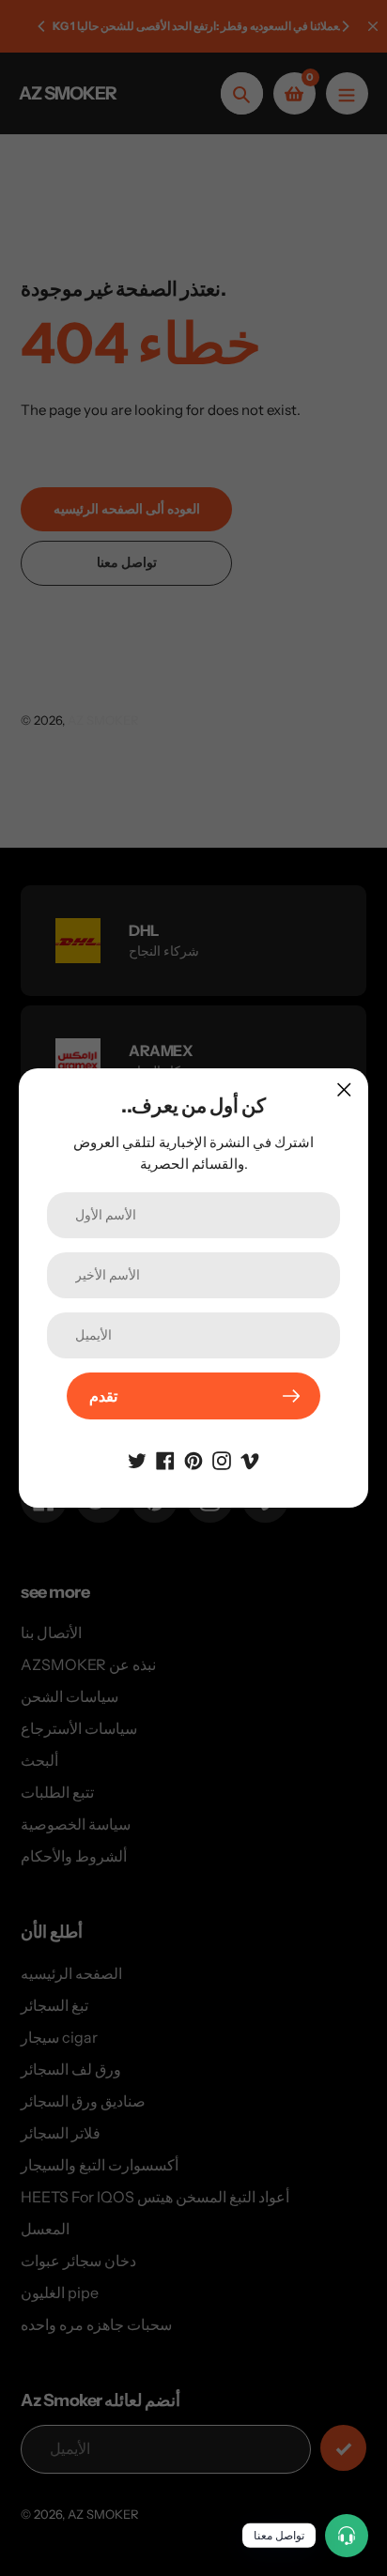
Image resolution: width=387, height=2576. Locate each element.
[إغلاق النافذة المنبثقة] (344, 1089)
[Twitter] (137, 1459)
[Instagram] (222, 1459)
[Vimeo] (250, 1459)
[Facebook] (165, 1459)
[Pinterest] (193, 1459)
